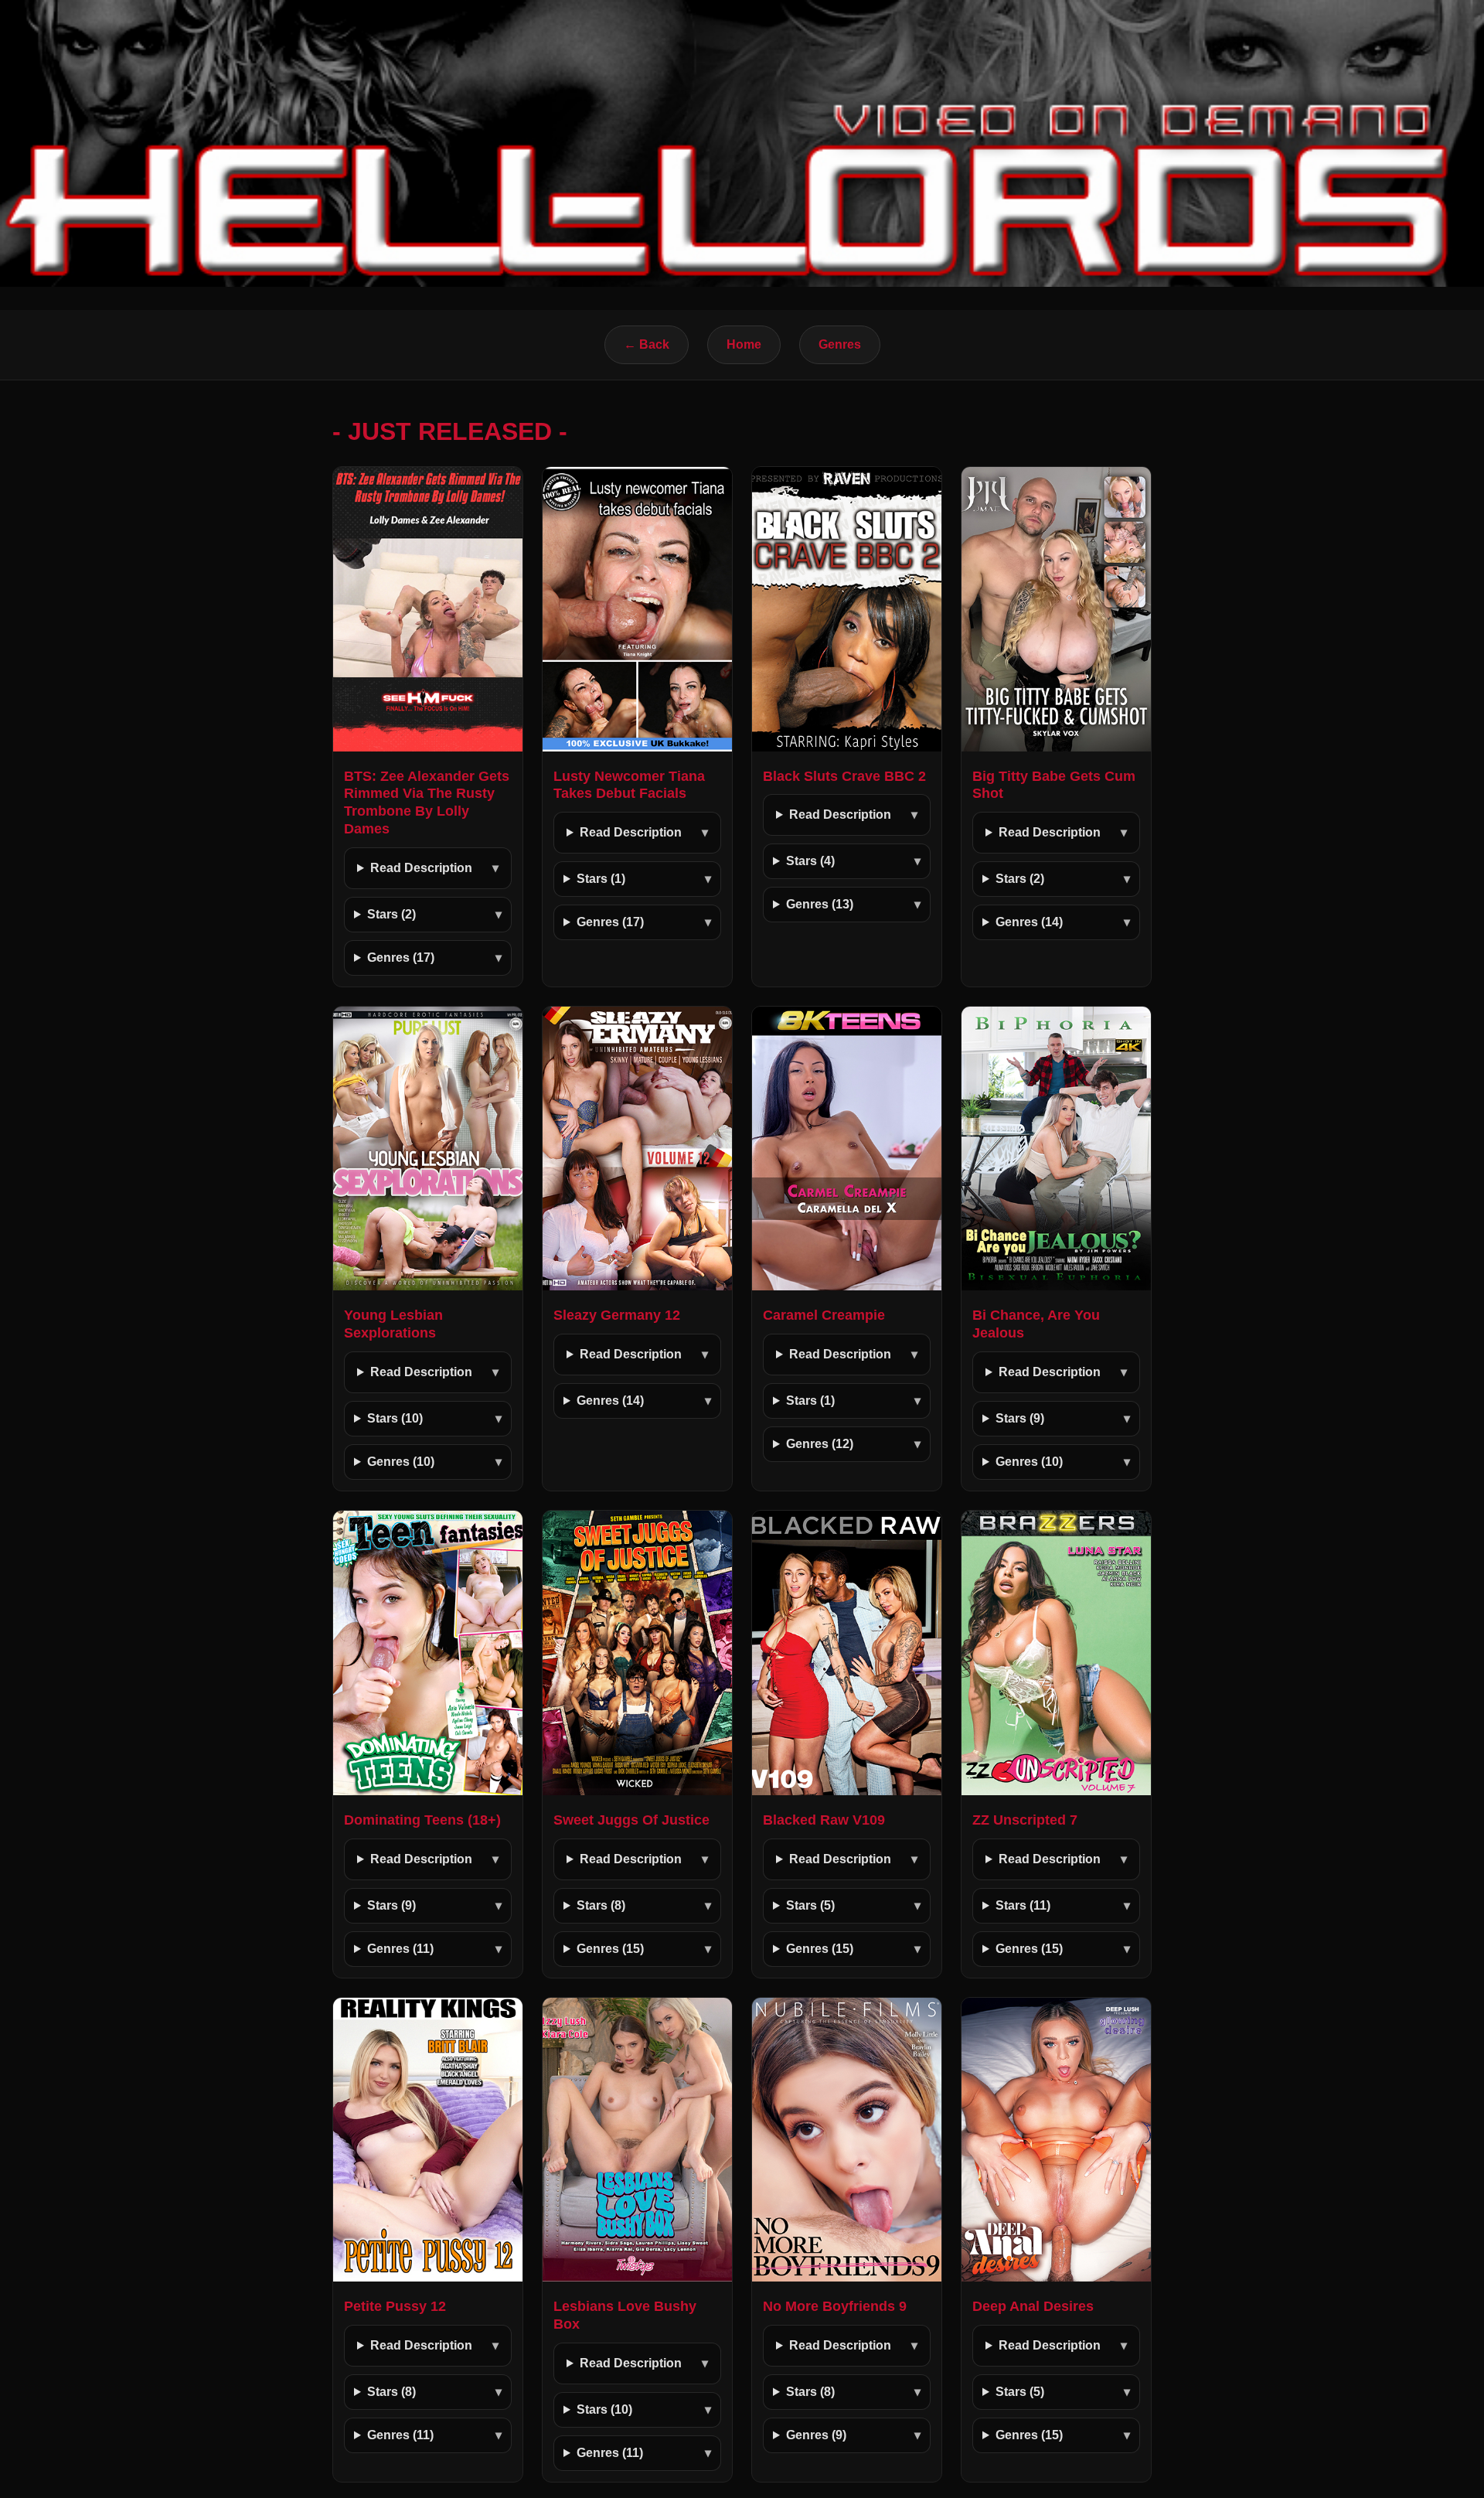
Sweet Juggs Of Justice (631, 1820)
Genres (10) (401, 1462)
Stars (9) (1020, 1418)
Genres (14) (1029, 922)
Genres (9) (816, 2435)
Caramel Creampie (824, 1315)
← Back (647, 344)
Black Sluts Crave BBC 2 (844, 776)
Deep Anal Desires (1033, 2306)
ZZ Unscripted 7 (1025, 1820)
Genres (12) (820, 1444)
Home (744, 344)
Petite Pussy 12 (395, 2306)
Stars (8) (601, 1905)
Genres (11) (400, 1949)
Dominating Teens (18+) (422, 1820)
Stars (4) (810, 861)
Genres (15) (610, 1949)
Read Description (421, 868)
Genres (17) (401, 958)
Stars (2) (391, 914)
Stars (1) (601, 879)
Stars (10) (395, 1418)
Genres (840, 344)
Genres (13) (820, 904)
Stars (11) (1023, 1905)
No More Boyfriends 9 (835, 2306)
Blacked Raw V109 (824, 1820)
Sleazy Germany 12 (617, 1315)
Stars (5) (810, 1905)
